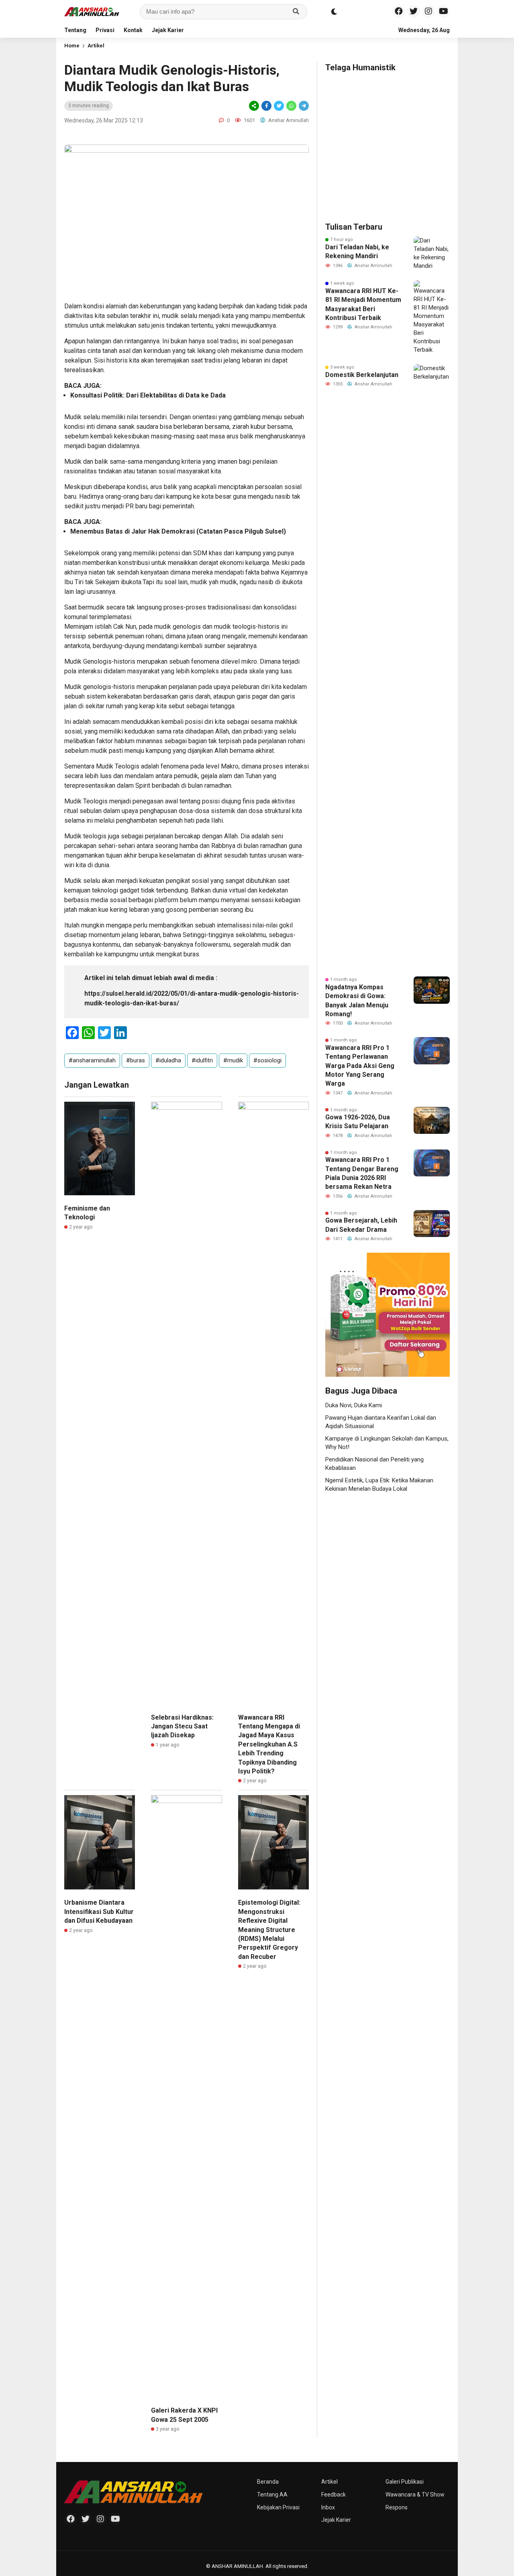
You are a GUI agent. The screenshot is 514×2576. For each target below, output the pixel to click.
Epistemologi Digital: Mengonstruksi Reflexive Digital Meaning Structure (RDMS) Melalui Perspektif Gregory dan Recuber (269, 1929)
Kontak (133, 30)
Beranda (268, 2482)
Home (72, 46)
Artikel (96, 46)
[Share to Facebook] (266, 106)
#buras (136, 1060)
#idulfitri (202, 1060)
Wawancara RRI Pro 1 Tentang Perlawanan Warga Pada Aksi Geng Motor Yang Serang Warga (360, 1066)
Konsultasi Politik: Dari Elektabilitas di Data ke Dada (148, 395)
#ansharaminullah (92, 1060)
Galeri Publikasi (405, 2482)
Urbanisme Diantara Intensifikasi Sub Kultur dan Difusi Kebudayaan (99, 1912)
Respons (397, 2507)
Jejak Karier (168, 30)
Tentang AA (272, 2494)
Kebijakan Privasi (278, 2507)
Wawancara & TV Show (415, 2494)
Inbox (328, 2507)
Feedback (333, 2494)
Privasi (105, 30)
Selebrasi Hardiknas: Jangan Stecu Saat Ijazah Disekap (182, 1726)
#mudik (233, 1060)
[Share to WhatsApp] (291, 106)
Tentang (75, 30)
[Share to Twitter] (279, 106)
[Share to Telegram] (303, 106)
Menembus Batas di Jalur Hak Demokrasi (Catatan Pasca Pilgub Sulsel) (178, 531)
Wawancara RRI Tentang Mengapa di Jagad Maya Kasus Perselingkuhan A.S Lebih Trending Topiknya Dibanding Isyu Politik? (269, 1744)
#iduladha (168, 1060)
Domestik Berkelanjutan (362, 375)
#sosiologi (267, 1060)
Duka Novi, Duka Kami (354, 1405)
